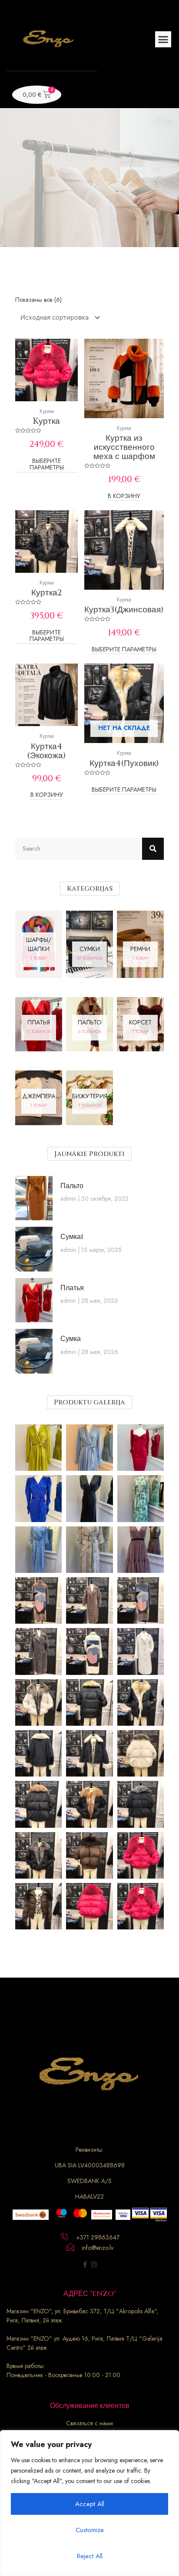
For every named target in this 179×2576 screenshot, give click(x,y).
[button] (163, 40)
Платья (72, 1288)
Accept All (90, 2504)
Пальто (72, 1186)
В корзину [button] (124, 497)
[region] (89, 2503)
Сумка (71, 1339)
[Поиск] (153, 849)
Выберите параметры (47, 465)
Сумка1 (72, 1237)
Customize (90, 2530)
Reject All (90, 2556)
